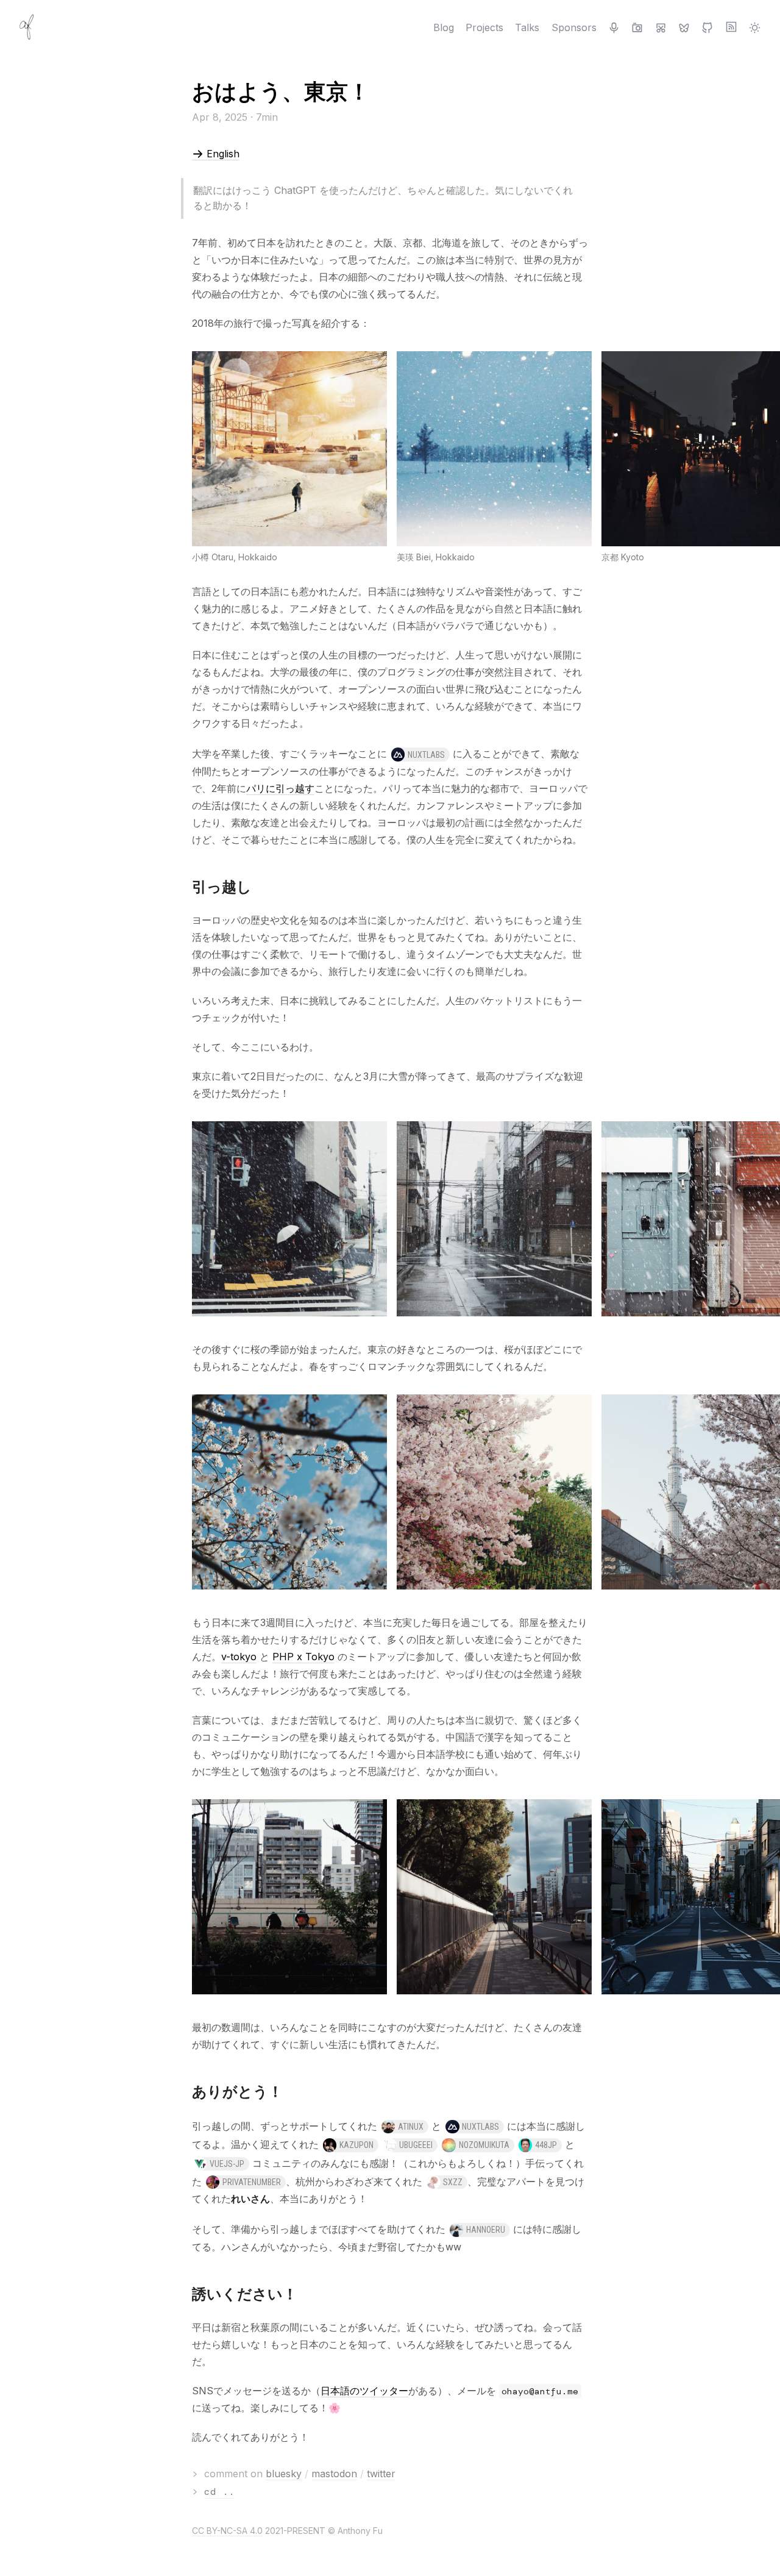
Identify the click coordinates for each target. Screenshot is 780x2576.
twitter (381, 2474)
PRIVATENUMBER (252, 2182)
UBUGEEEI (416, 2145)
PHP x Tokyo (303, 1657)
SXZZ (453, 2182)
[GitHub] (707, 27)
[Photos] (637, 27)
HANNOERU (486, 2230)
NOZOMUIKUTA (484, 2145)
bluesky (284, 2474)
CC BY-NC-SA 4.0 (227, 2531)
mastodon (334, 2474)
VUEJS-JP (227, 2164)
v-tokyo (239, 1657)
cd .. (219, 2492)
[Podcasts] (614, 27)
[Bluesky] (684, 27)
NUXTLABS (426, 755)
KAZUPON (356, 2145)
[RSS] (731, 27)
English (222, 154)
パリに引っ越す (280, 788)
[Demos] (661, 27)
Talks (527, 27)
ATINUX (411, 2127)
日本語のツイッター (364, 2391)
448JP (546, 2145)
